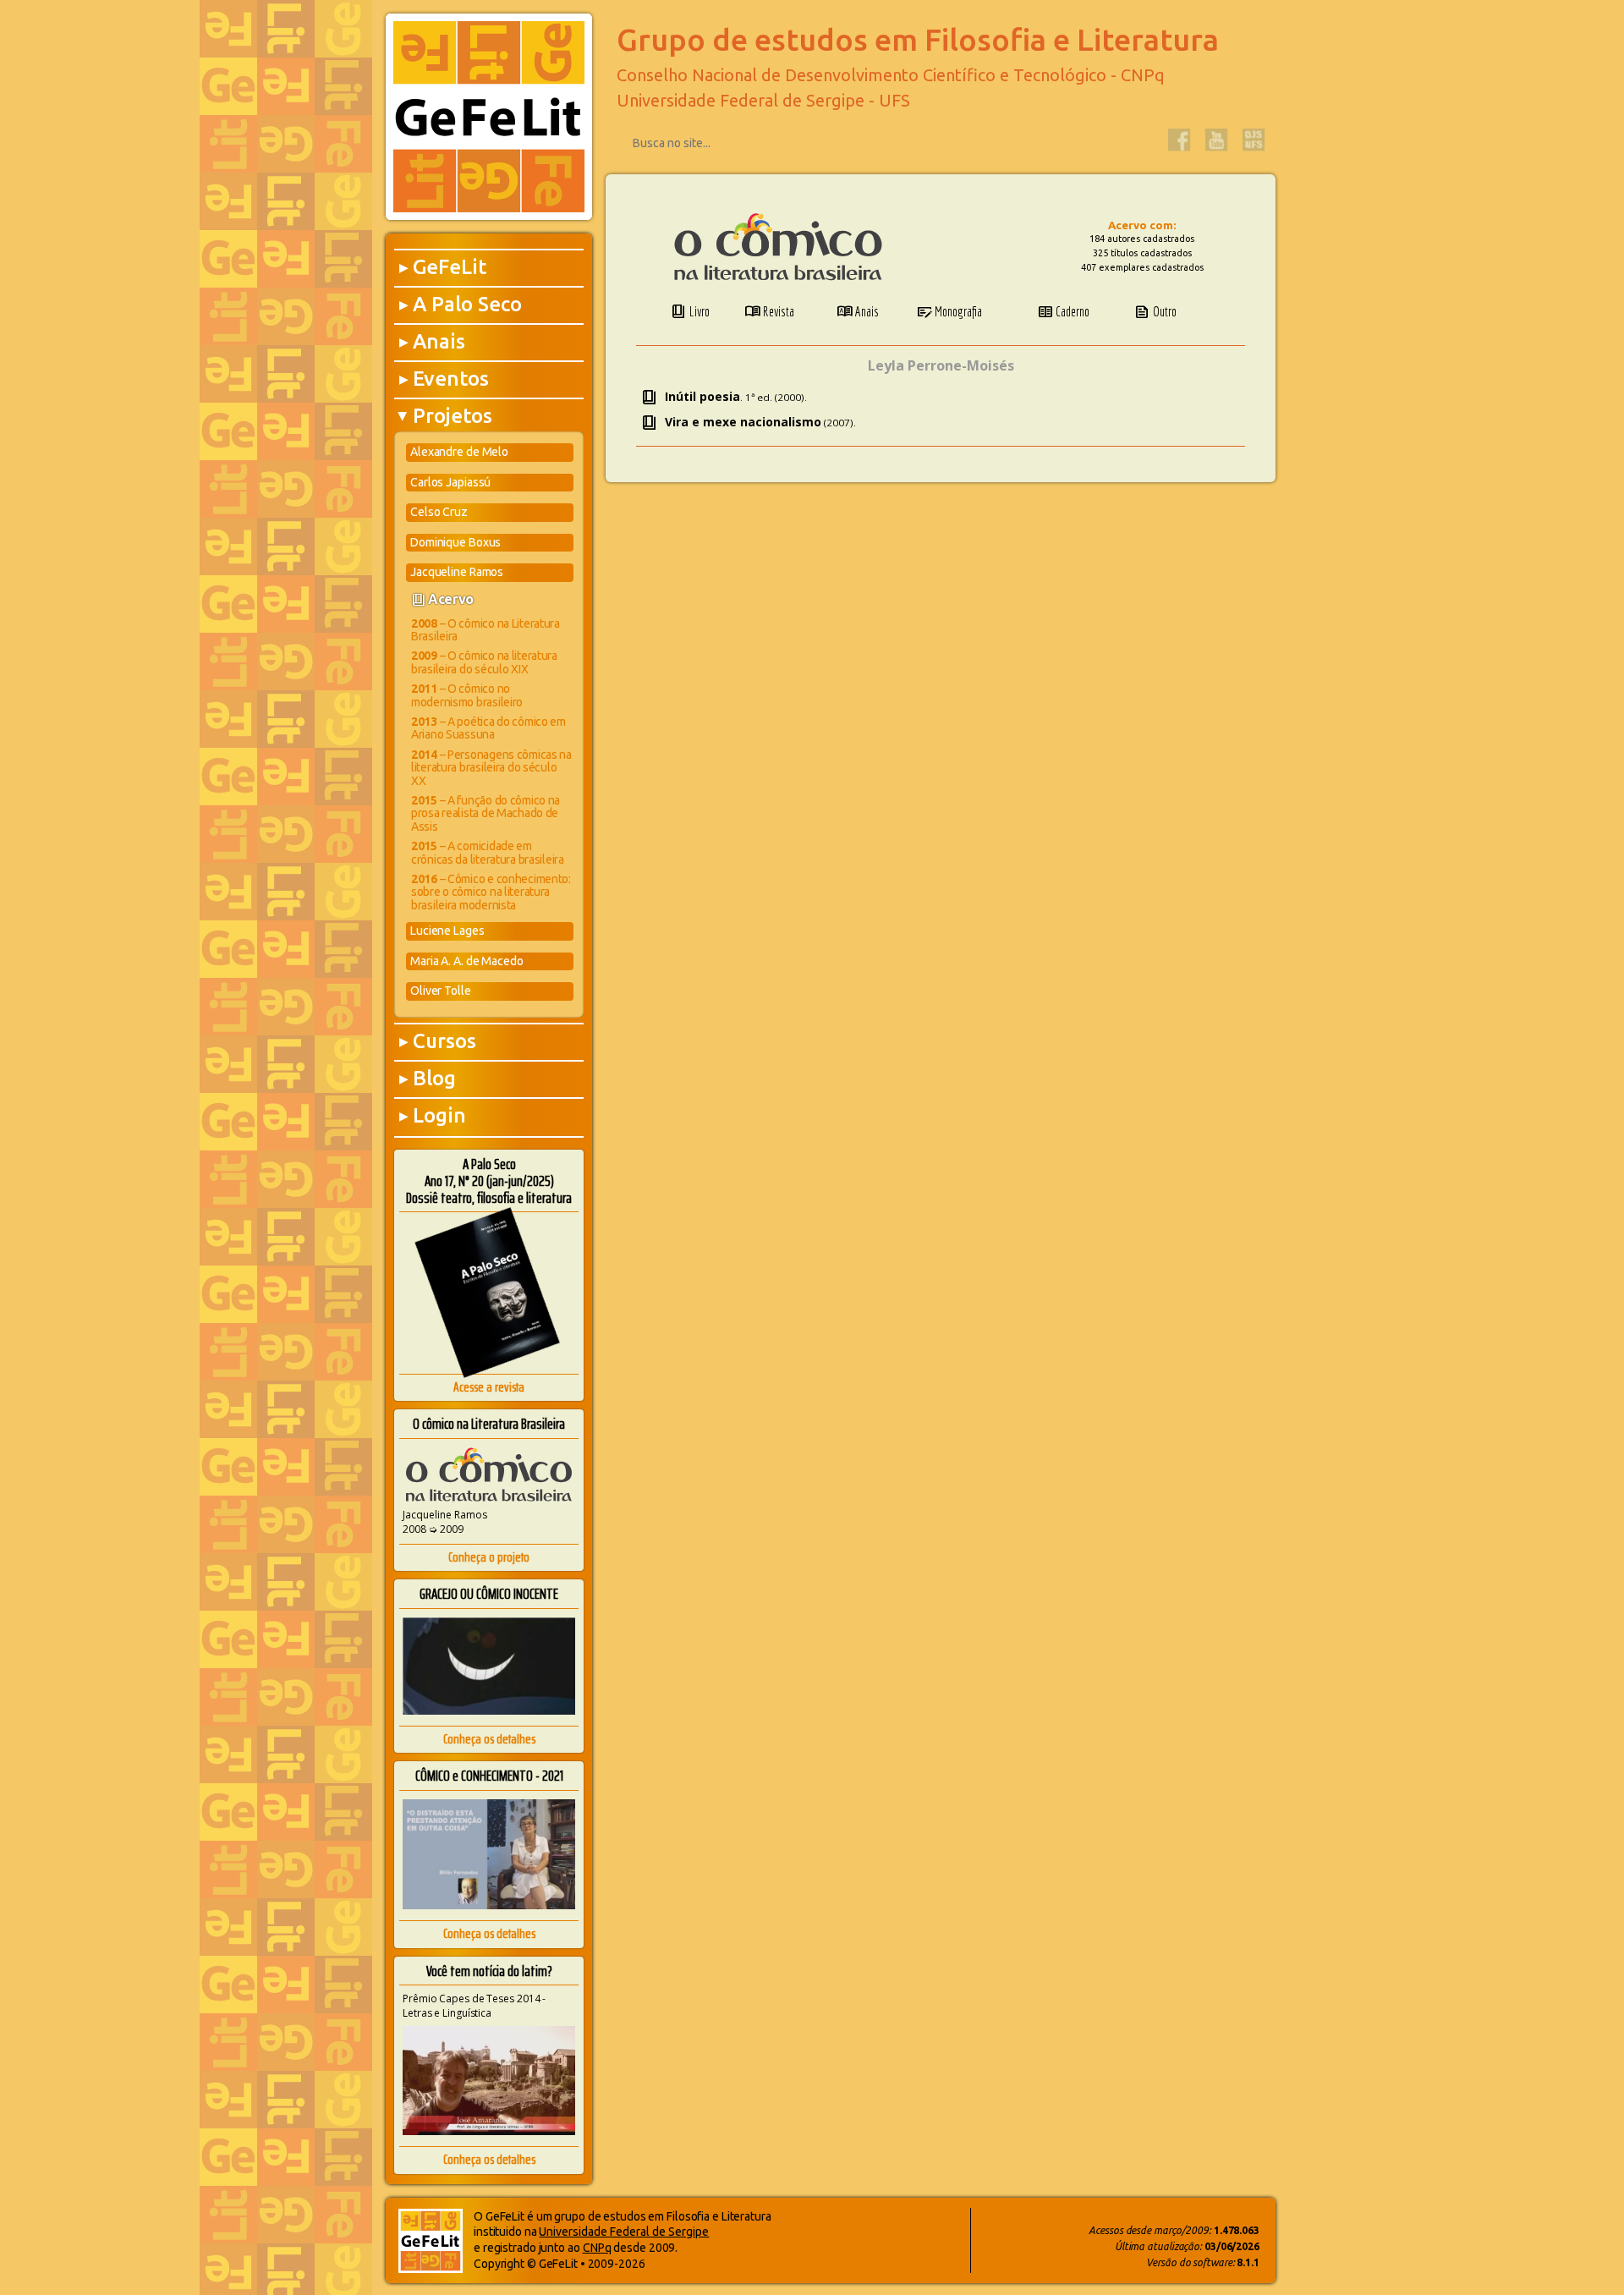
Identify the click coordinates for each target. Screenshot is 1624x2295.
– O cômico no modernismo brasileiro (467, 695)
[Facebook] (1179, 140)
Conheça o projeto (489, 1557)
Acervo (451, 599)
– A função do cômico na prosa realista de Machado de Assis (486, 813)
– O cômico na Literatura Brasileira (486, 630)
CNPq (597, 2248)
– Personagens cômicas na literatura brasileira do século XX (491, 768)
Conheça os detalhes (489, 1739)
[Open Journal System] (1254, 140)
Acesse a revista (489, 1387)
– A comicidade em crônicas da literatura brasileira (488, 852)
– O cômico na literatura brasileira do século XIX (484, 662)
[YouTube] (1216, 140)
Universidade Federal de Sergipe (624, 2232)
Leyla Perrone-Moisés (941, 365)
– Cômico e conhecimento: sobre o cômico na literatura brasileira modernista (491, 892)
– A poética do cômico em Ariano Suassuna (488, 728)
